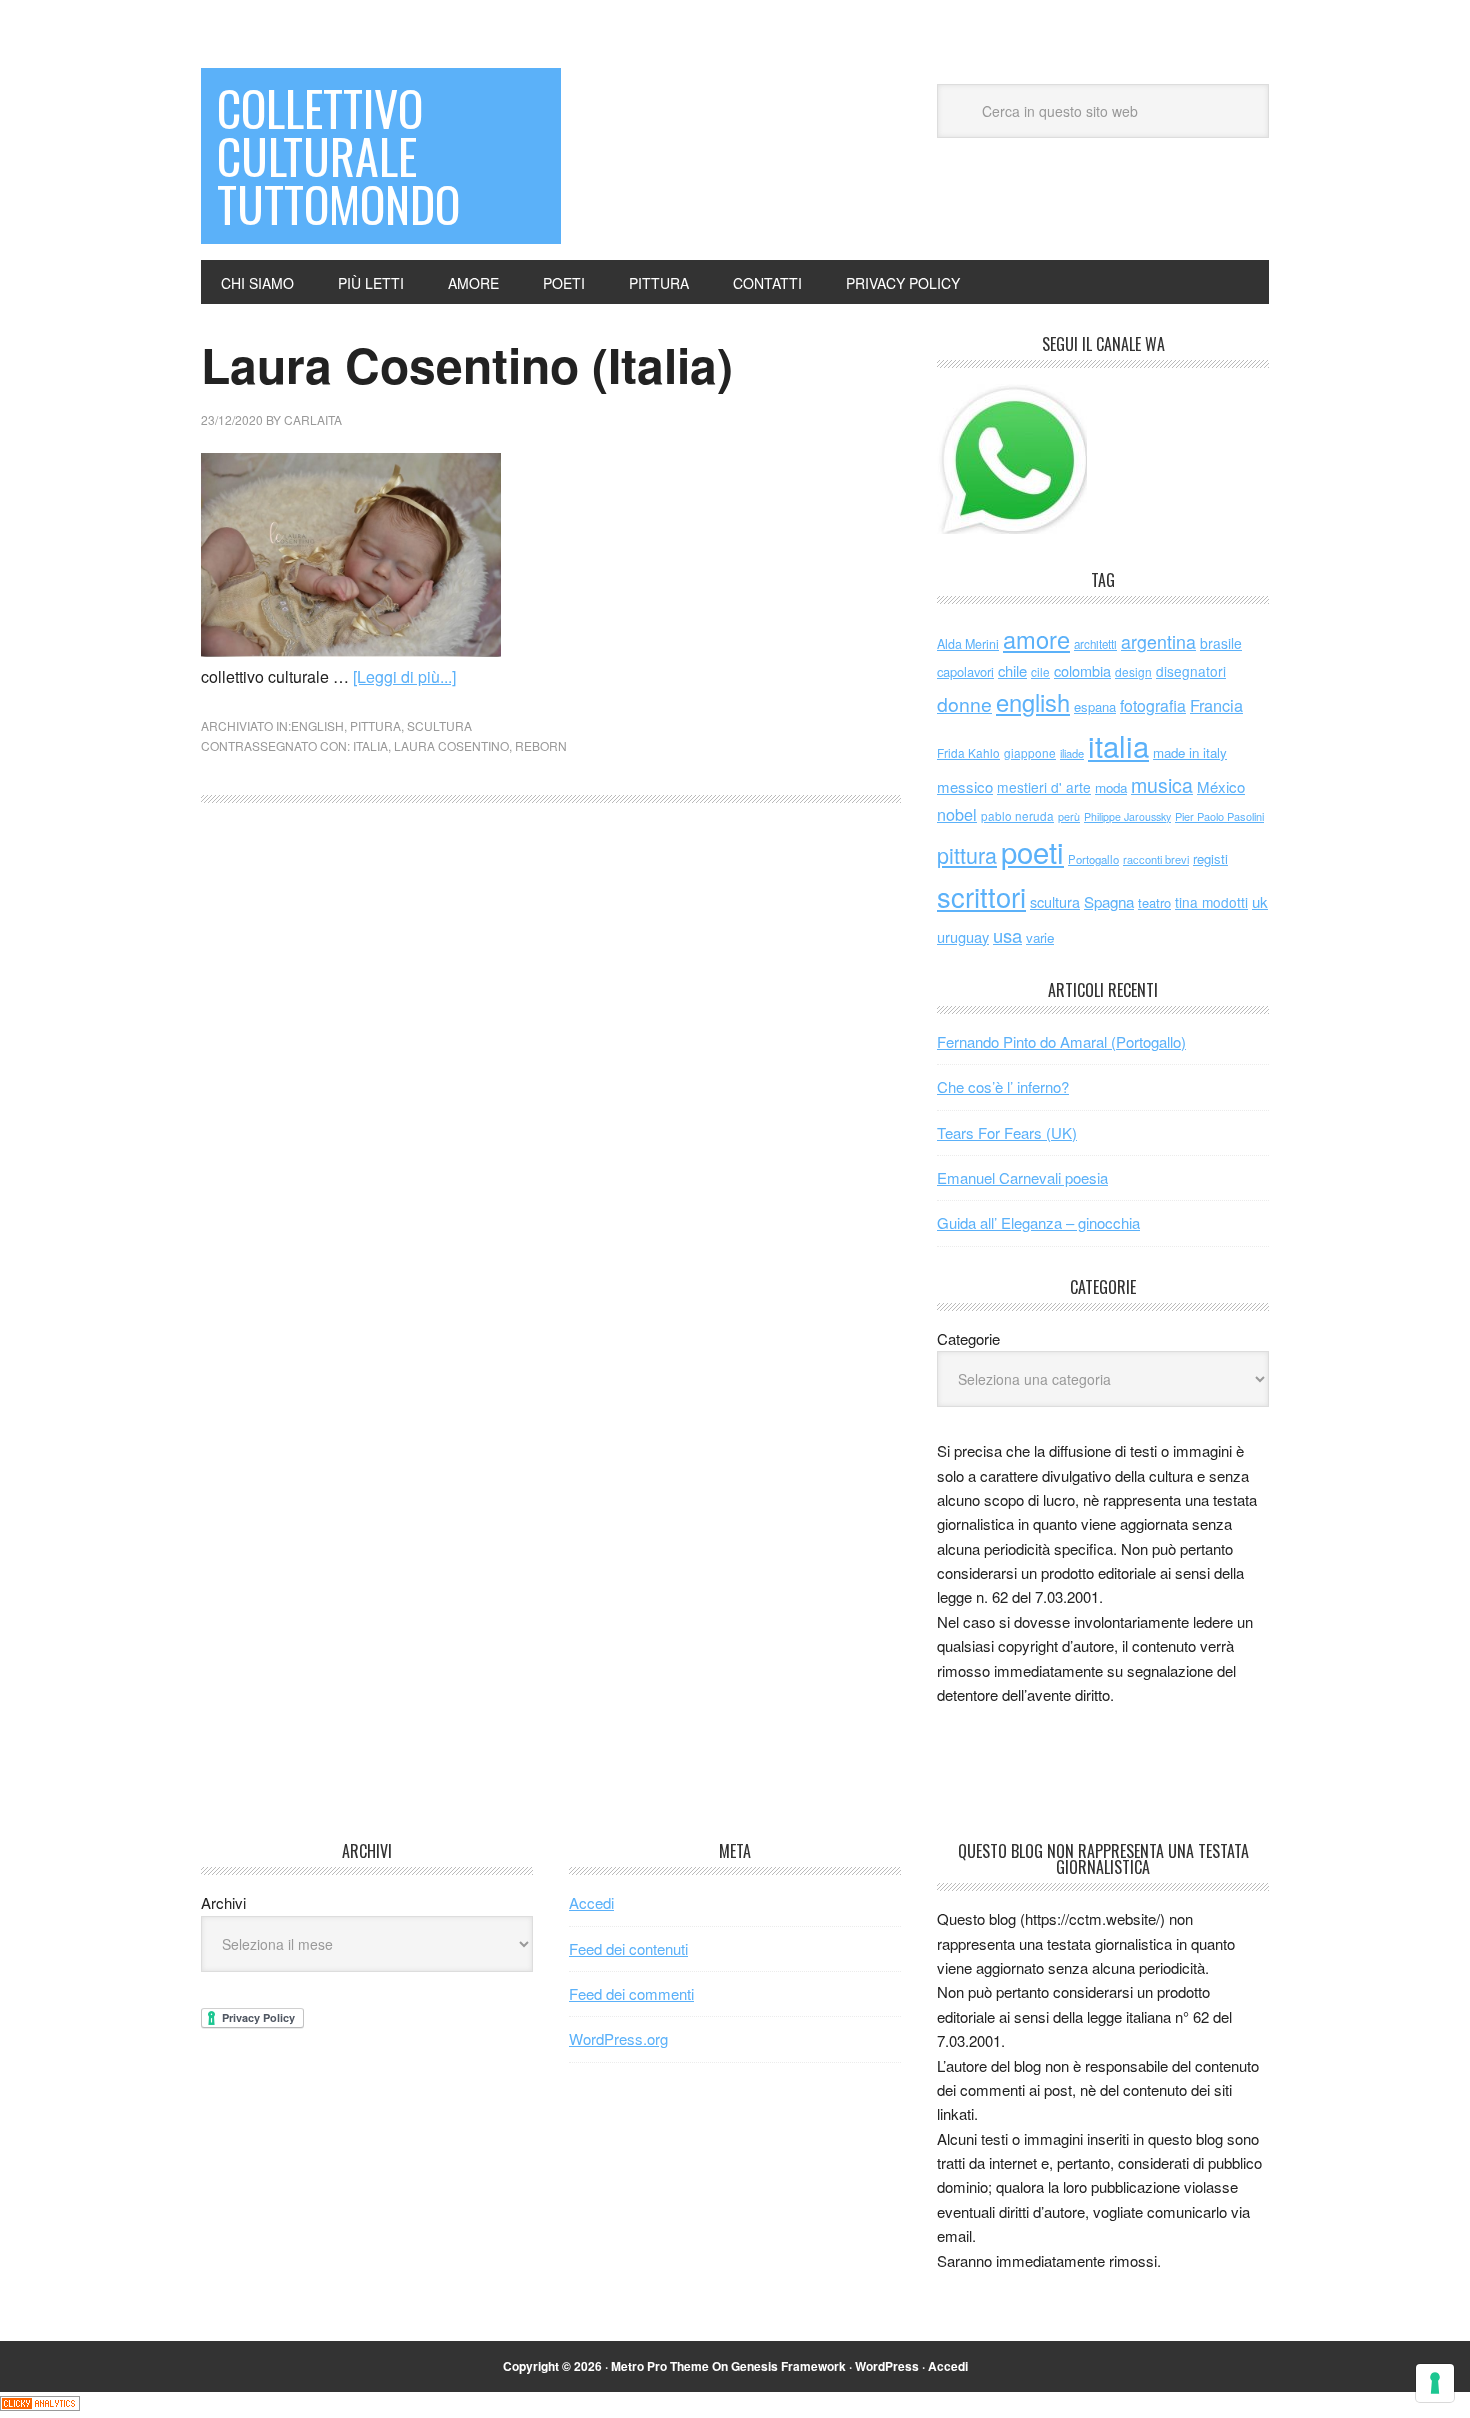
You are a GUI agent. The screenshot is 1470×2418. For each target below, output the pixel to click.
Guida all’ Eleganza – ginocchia (1038, 1222)
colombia (1082, 670)
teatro (1154, 902)
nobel (957, 814)
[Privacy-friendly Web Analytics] (40, 2404)
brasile (1221, 643)
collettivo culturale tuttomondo (338, 155)
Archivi (223, 1902)
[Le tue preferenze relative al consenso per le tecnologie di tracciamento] (1435, 2383)
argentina (1158, 641)
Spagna (1109, 901)
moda (1111, 787)
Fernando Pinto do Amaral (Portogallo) (1061, 1041)
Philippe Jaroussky (1127, 816)
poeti (1032, 851)
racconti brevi (1156, 859)
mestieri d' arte (1044, 787)
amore (1036, 639)
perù (1069, 816)
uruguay (963, 936)
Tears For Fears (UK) (1007, 1132)
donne (964, 704)
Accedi (591, 1902)
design (1133, 671)
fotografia (1153, 705)
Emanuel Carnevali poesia (1022, 1177)
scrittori (981, 896)
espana (1095, 706)
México (1221, 786)
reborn (541, 745)
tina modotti (1211, 902)
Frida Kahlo (968, 752)
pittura (375, 725)
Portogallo (1093, 859)
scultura (439, 725)
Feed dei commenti (631, 1993)
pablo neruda (1017, 816)
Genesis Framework (788, 2366)
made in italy (1190, 752)
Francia (1216, 705)
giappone (1030, 752)
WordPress (887, 2366)
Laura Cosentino (451, 745)
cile (1040, 671)
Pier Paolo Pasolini (1219, 816)
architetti (1095, 644)
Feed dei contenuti (628, 1948)
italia (370, 745)
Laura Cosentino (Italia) (467, 364)
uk (1260, 901)
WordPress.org (618, 2038)
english (317, 725)
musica (1162, 785)
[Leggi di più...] (404, 676)
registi (1210, 858)
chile (1012, 670)
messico (965, 786)
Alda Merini (968, 644)
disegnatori (1191, 671)
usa (1007, 935)
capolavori (965, 671)
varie (1040, 937)
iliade (1072, 753)
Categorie (968, 1338)
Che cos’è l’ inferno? (1003, 1086)
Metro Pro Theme (660, 2366)
